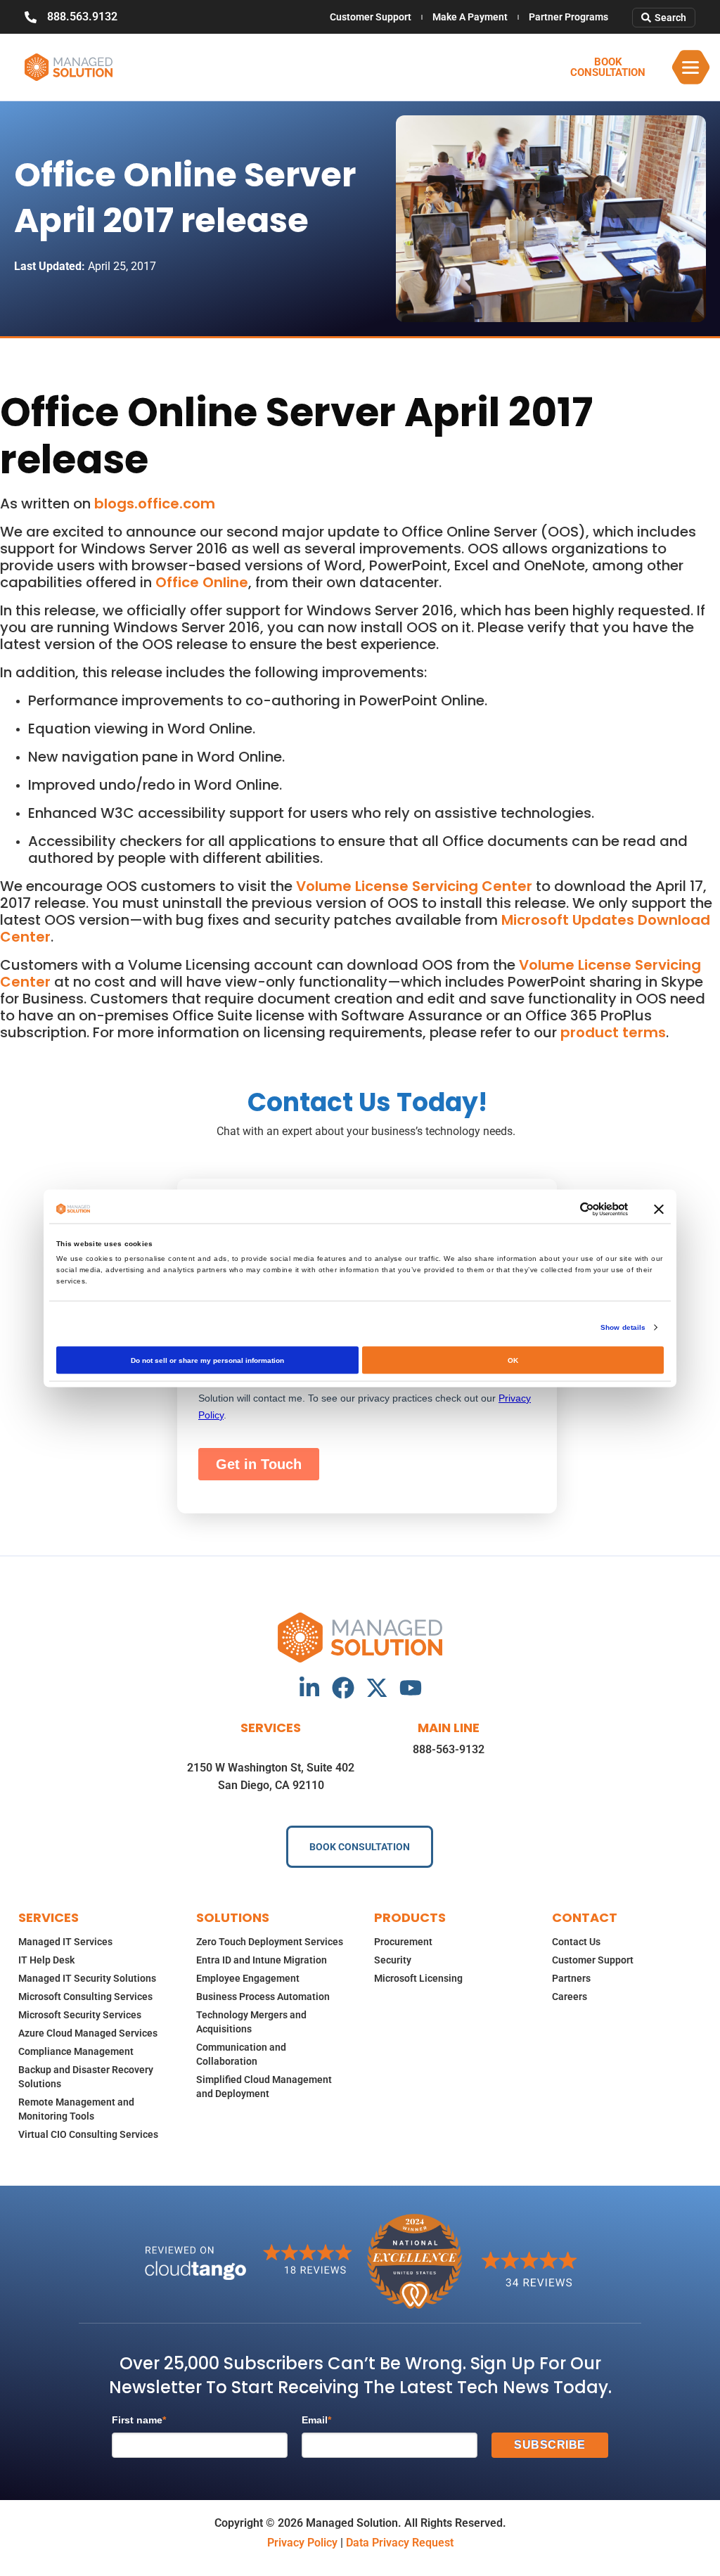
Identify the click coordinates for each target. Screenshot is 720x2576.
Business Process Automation (263, 1997)
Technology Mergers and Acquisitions (251, 2022)
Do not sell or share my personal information (207, 1360)
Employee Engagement (248, 1978)
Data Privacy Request (400, 2543)
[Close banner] (659, 1209)
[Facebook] (343, 1688)
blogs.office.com (155, 504)
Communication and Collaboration (241, 2054)
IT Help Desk (46, 1960)
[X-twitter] (377, 1688)
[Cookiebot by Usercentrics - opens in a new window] (566, 1209)
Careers (570, 1997)
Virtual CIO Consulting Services (88, 2134)
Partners (571, 1978)
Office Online (202, 582)
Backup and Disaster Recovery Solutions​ (86, 2077)
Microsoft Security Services (80, 2015)
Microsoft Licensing (418, 1978)
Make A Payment (470, 17)
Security (393, 1960)
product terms (613, 1032)
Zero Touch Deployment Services (270, 1942)
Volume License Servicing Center (414, 886)
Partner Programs (568, 17)
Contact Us (576, 1942)
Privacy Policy (302, 2543)
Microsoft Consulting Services (85, 1997)
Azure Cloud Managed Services (88, 2033)
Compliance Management (76, 2051)
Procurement (403, 1942)
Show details (623, 1327)
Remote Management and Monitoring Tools (76, 2109)
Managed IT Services (65, 1942)
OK (513, 1360)
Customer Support (371, 17)
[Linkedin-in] (309, 1688)
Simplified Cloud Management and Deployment (264, 2087)
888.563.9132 (82, 17)
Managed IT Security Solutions (87, 1978)
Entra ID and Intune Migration (262, 1960)
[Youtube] (411, 1688)
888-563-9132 (449, 1749)
